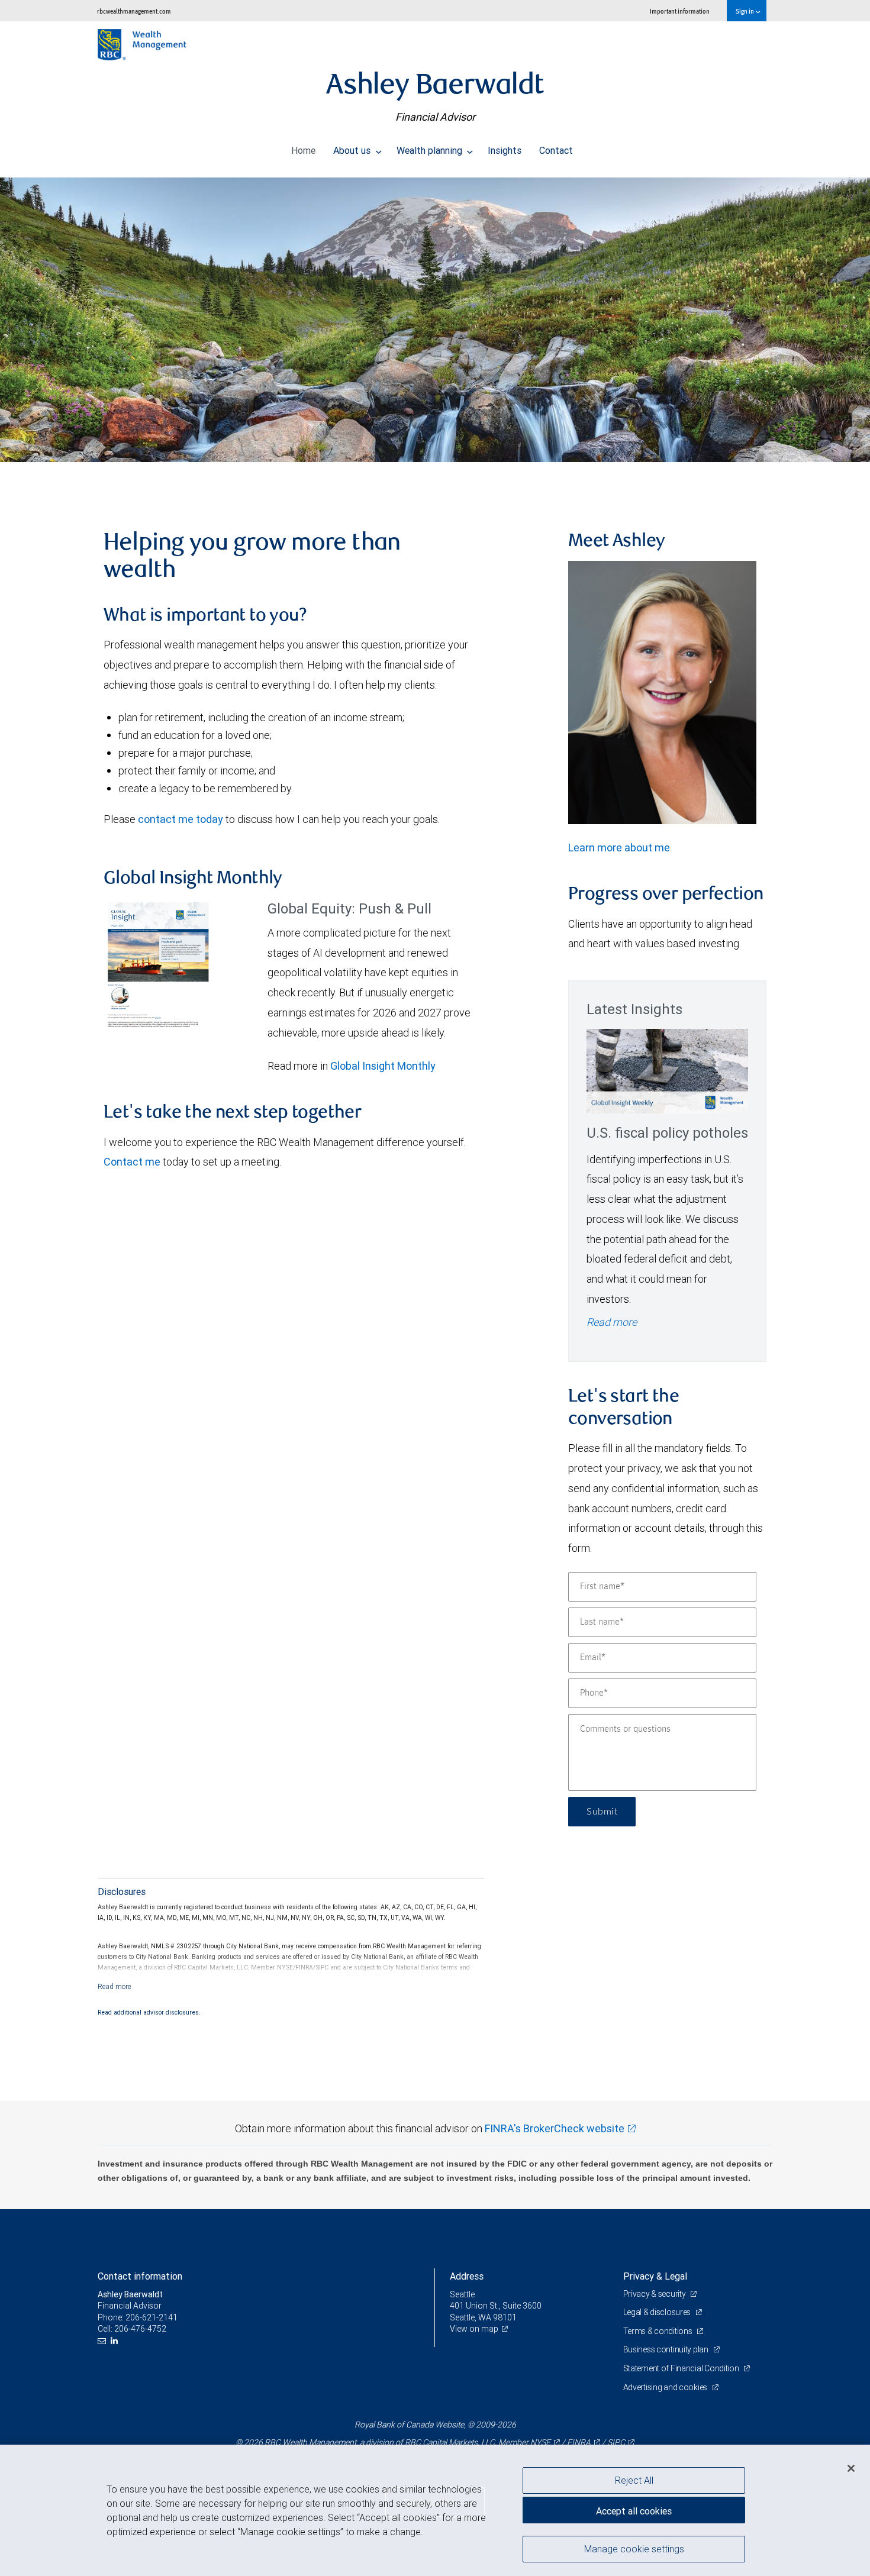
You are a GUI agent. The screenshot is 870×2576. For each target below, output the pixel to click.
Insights (505, 150)
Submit (602, 1812)
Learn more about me (619, 848)
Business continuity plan (667, 2349)
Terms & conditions (659, 2331)
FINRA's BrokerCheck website (555, 2128)
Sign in (745, 11)
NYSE (540, 2442)
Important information (680, 11)
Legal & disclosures (658, 2312)
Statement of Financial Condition (682, 2368)
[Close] (851, 2468)
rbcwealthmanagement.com (134, 11)
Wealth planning (431, 150)
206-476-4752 (140, 2329)
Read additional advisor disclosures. (149, 2012)
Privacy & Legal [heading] (655, 2276)
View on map (474, 2329)
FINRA (579, 2442)
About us (353, 150)
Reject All (634, 2480)
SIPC (616, 2442)
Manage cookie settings (634, 2548)
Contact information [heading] (140, 2276)
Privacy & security (655, 2294)
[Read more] (115, 1986)
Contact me (132, 1162)
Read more (612, 1322)
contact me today (181, 819)
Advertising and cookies (666, 2387)
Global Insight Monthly (383, 1066)
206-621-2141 (152, 2317)
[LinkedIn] (116, 2341)
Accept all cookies (634, 2511)
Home (303, 150)
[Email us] (103, 2341)
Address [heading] (467, 2276)
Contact (556, 150)
